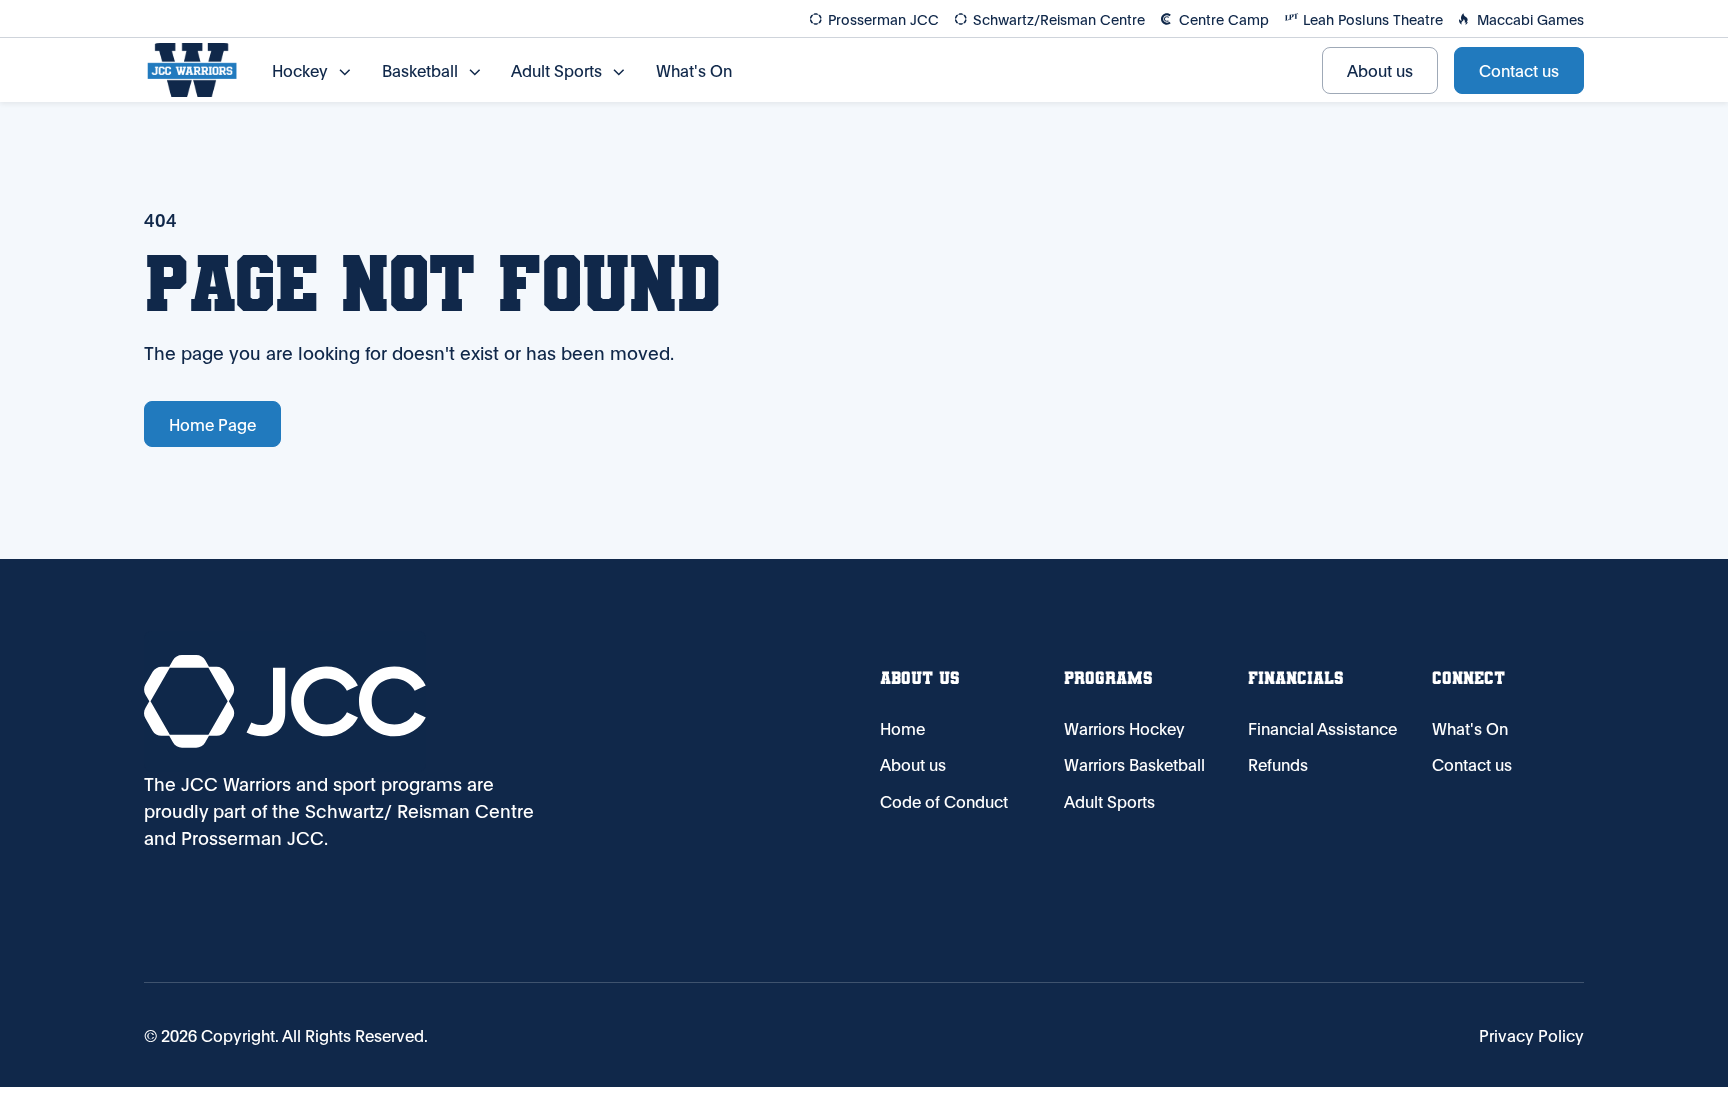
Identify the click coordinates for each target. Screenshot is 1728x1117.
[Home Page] (192, 70)
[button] (311, 70)
